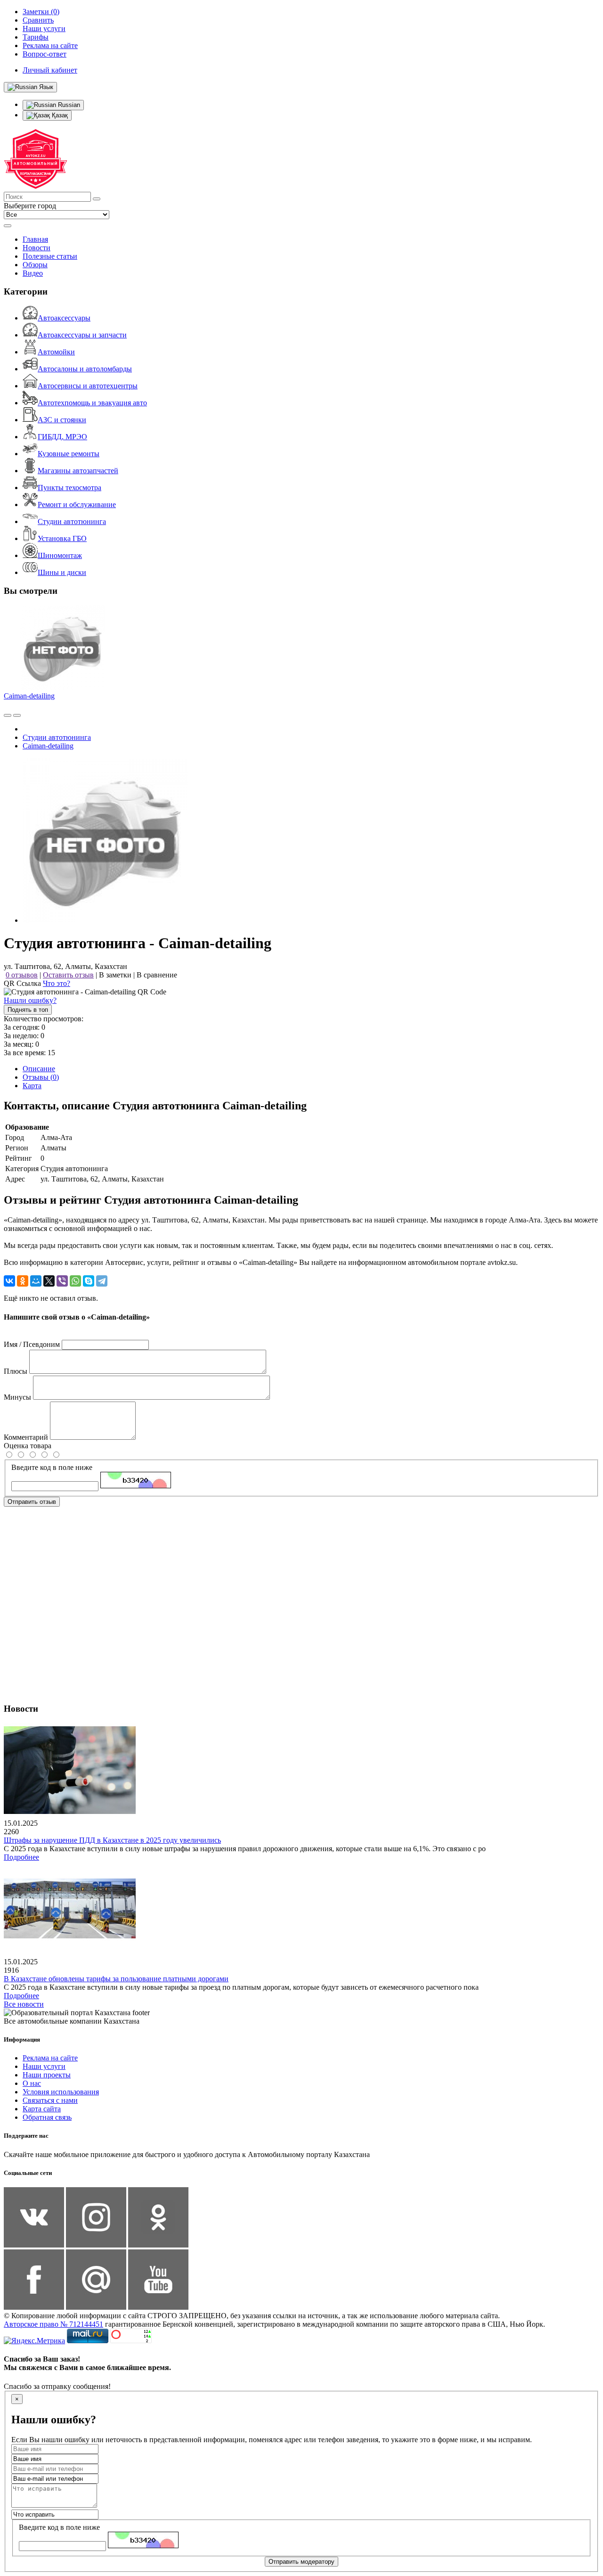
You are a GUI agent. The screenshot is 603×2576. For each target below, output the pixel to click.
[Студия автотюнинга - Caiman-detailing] (105, 920)
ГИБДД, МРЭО (62, 437)
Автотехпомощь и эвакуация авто (92, 403)
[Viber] (62, 1281)
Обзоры (35, 265)
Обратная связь (47, 2117)
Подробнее (21, 1857)
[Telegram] (102, 1281)
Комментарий (26, 1437)
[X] (49, 1281)
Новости (37, 248)
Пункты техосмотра (69, 488)
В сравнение (157, 975)
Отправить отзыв (32, 1502)
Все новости (24, 2004)
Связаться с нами (50, 2100)
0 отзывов (22, 975)
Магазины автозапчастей (78, 471)
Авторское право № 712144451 (53, 2324)
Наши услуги (44, 2066)
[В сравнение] (8, 715)
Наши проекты (47, 2075)
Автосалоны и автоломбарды (85, 369)
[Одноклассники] (23, 1281)
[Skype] (89, 1281)
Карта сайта (42, 2109)
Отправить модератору (301, 2562)
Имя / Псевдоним (32, 1344)
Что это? (57, 983)
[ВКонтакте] (9, 1281)
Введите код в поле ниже (52, 1467)
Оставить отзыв (68, 975)
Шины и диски (62, 572)
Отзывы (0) (41, 1077)
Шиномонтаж (60, 555)
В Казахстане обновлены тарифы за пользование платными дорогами (116, 1979)
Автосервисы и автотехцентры (88, 386)
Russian (68, 105)
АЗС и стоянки (62, 420)
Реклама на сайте (50, 2058)
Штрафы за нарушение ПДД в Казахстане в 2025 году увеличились (112, 1840)
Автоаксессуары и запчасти (82, 335)
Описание (39, 1069)
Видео (33, 273)
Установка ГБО (62, 538)
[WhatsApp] (75, 1281)
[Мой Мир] (36, 1281)
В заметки (115, 975)
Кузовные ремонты (69, 454)
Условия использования (61, 2092)
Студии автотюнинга (72, 521)
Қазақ (59, 115)
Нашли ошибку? (30, 1000)
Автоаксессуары (64, 318)
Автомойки (56, 352)
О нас (32, 2083)
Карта (32, 1086)
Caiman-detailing (29, 696)
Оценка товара (28, 1446)
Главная (35, 239)
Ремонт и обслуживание (77, 505)
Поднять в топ (28, 1010)
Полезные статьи (50, 256)
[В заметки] (17, 715)
